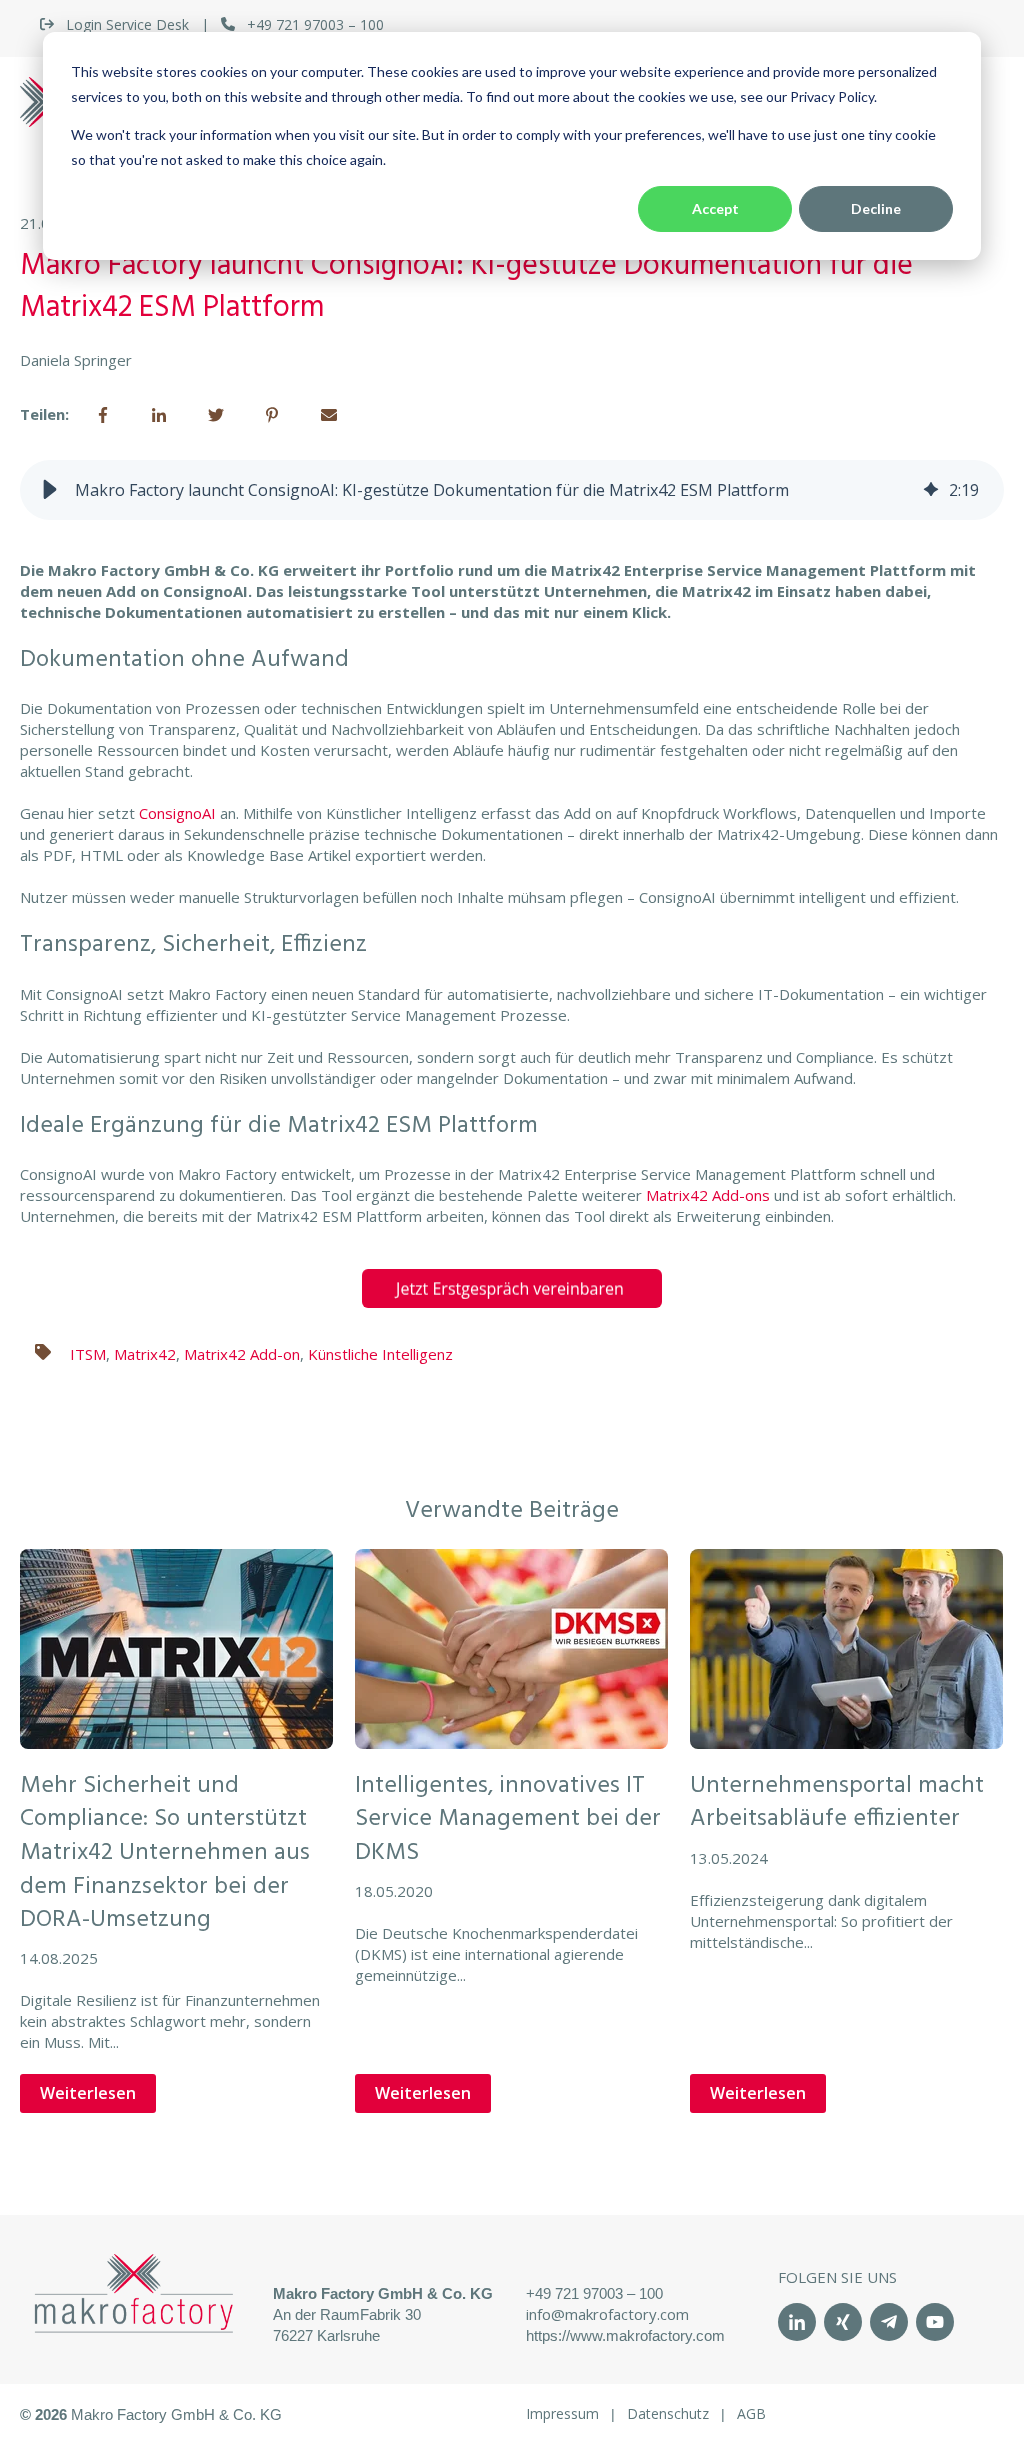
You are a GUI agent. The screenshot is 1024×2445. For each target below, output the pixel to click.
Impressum (562, 2413)
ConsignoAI (177, 813)
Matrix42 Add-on (242, 1354)
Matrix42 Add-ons (708, 1195)
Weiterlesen (88, 2093)
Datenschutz (668, 2413)
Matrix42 (145, 1354)
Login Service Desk (127, 24)
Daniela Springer (76, 360)
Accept (715, 208)
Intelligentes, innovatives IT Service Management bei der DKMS (508, 1819)
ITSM (88, 1354)
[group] (512, 490)
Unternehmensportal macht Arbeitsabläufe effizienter (837, 1803)
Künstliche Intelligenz (380, 1354)
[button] (50, 490)
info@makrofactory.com (607, 2314)
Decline (876, 208)
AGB (751, 2413)
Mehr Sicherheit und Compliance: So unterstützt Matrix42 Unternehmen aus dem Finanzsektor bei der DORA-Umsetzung (165, 1853)
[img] (931, 490)
